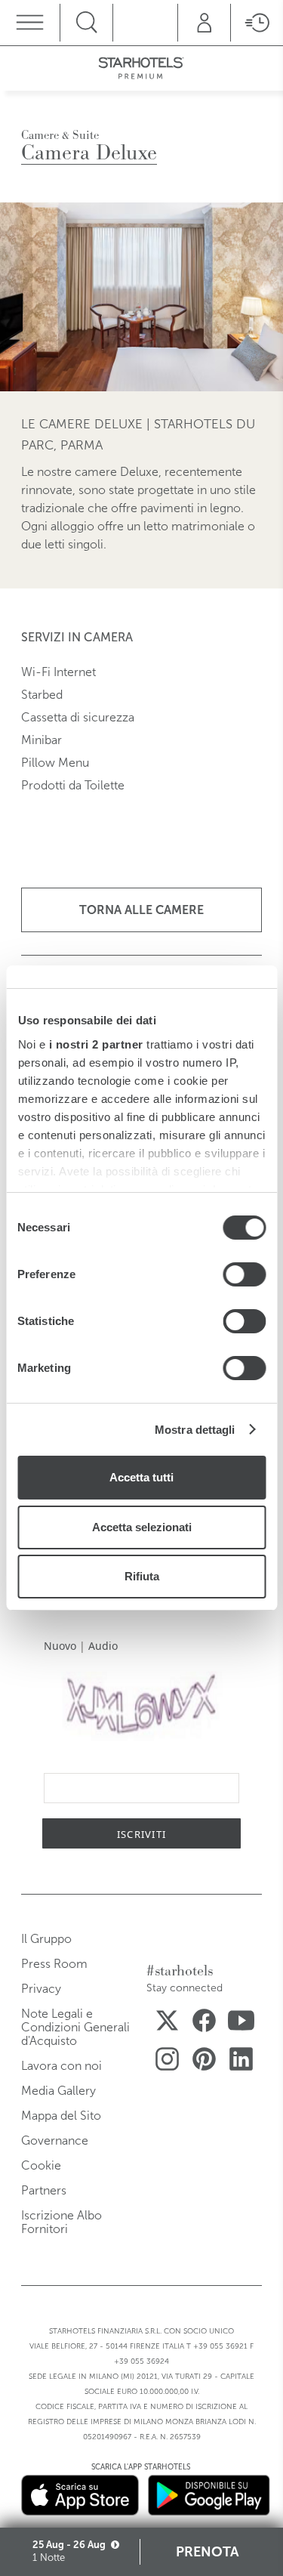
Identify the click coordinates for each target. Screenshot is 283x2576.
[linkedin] (241, 2062)
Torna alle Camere (141, 910)
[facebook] (204, 2023)
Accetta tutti (141, 1477)
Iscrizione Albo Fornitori (62, 2222)
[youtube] (241, 2023)
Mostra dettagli (195, 1430)
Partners (44, 2190)
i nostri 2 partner (95, 1044)
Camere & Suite (60, 135)
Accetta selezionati (142, 1527)
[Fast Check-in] (257, 23)
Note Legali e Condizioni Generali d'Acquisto (75, 2027)
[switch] (244, 1274)
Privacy (41, 1989)
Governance (55, 2140)
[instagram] (167, 2062)
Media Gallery (58, 2091)
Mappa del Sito (61, 2116)
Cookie (41, 2165)
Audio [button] (103, 1646)
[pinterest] (204, 2062)
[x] (167, 2023)
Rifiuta (142, 1576)
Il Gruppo (46, 1939)
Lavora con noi (62, 2066)
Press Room (54, 1964)
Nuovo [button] (60, 1646)
